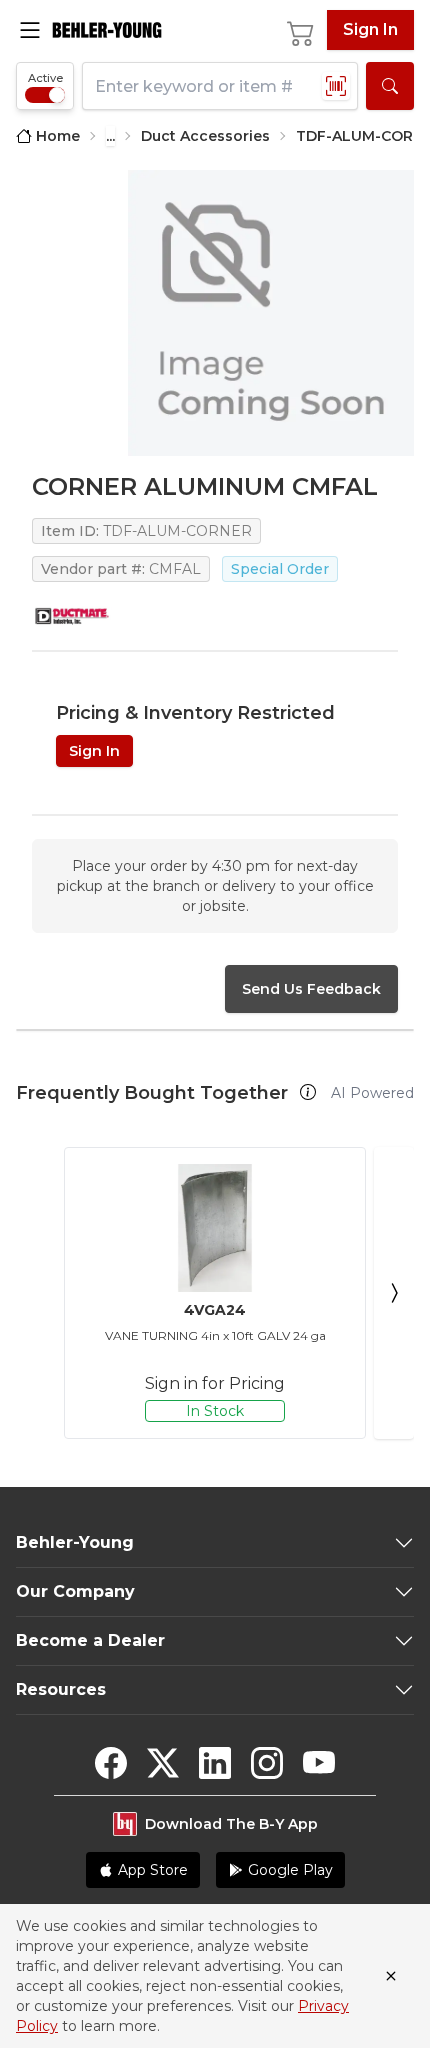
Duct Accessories (205, 136)
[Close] (391, 1976)
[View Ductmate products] (72, 616)
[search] (390, 86)
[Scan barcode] (336, 86)
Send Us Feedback (311, 989)
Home (58, 136)
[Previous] (36, 1293)
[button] (308, 1092)
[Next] (394, 1293)
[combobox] (220, 86)
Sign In (370, 29)
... (110, 136)
